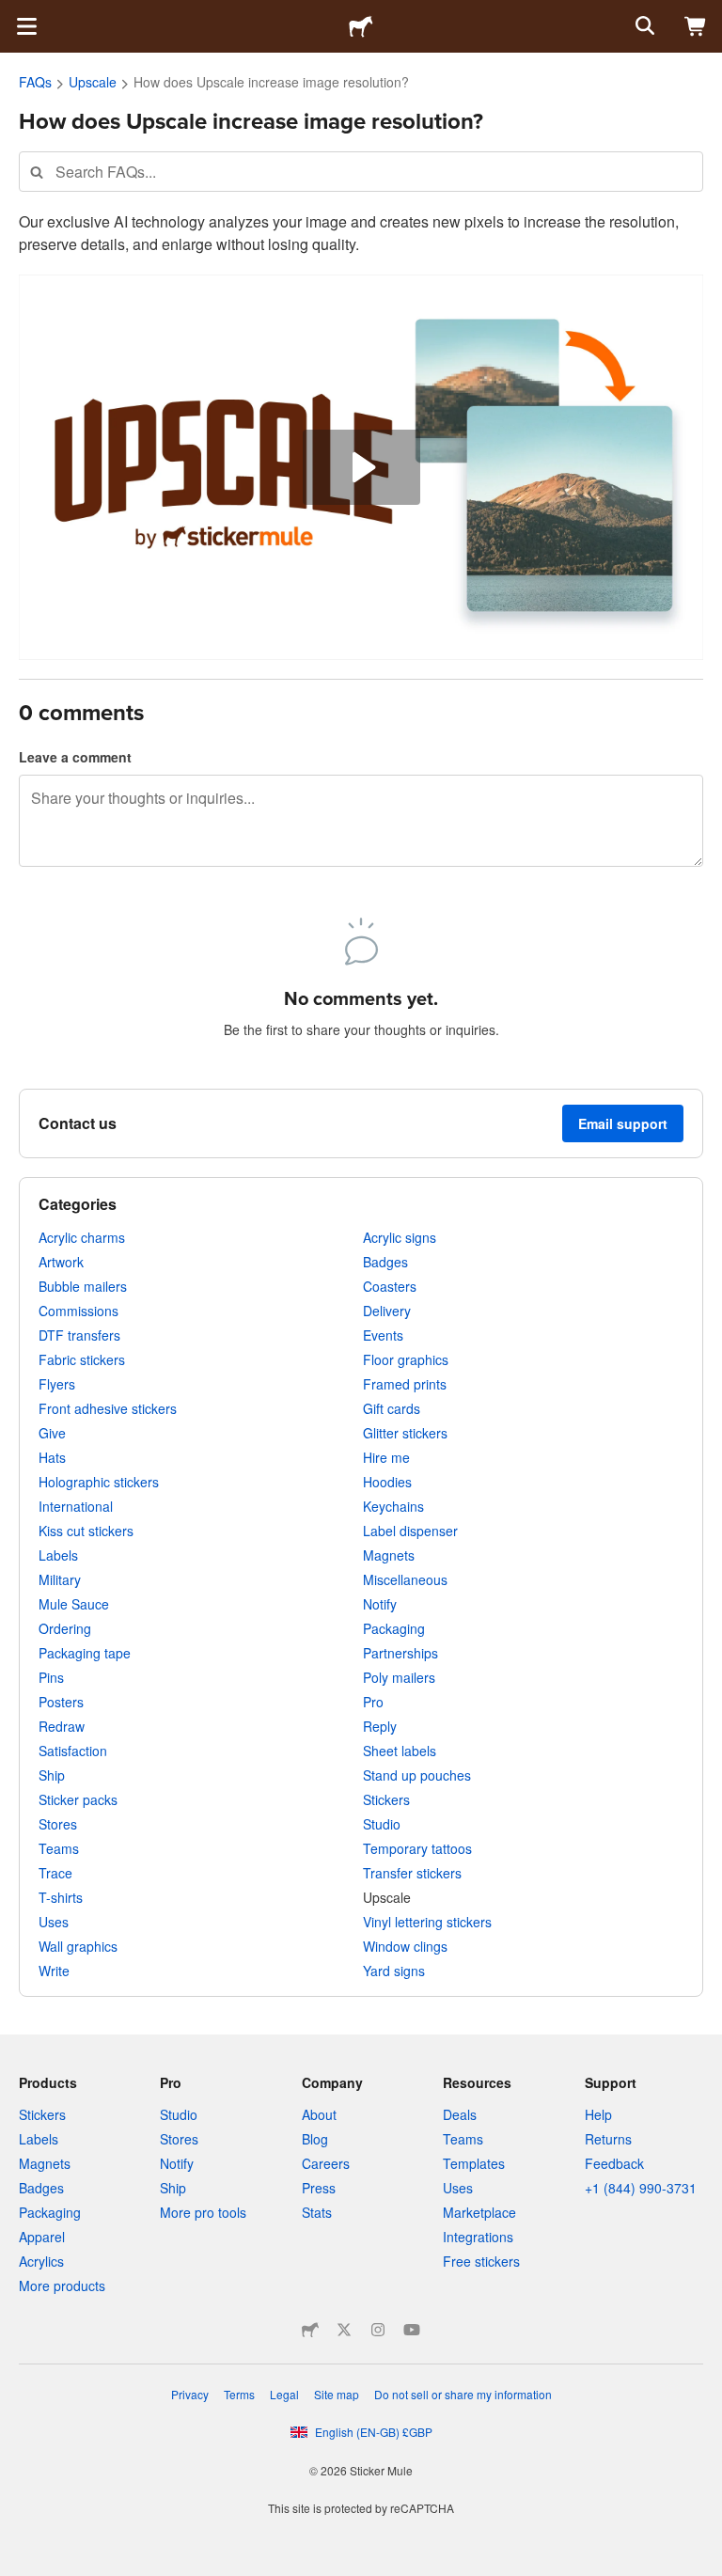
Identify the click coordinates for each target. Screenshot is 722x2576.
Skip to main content (14, 14)
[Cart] (696, 26)
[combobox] (361, 172)
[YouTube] (412, 2330)
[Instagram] (378, 2330)
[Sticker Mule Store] (310, 2330)
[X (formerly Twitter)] (344, 2330)
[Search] (643, 26)
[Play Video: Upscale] (361, 467)
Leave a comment (75, 757)
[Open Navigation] (26, 26)
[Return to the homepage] (361, 26)
